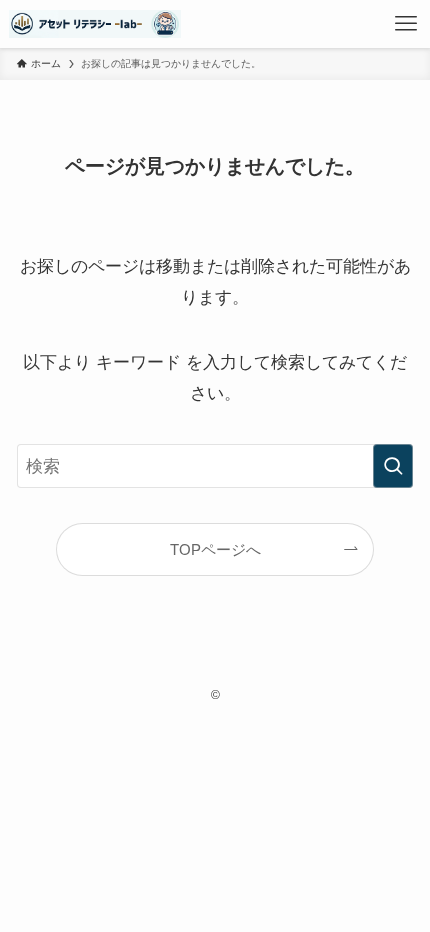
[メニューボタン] (406, 24)
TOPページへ (215, 549)
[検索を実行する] (393, 466)
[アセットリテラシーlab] (95, 24)
